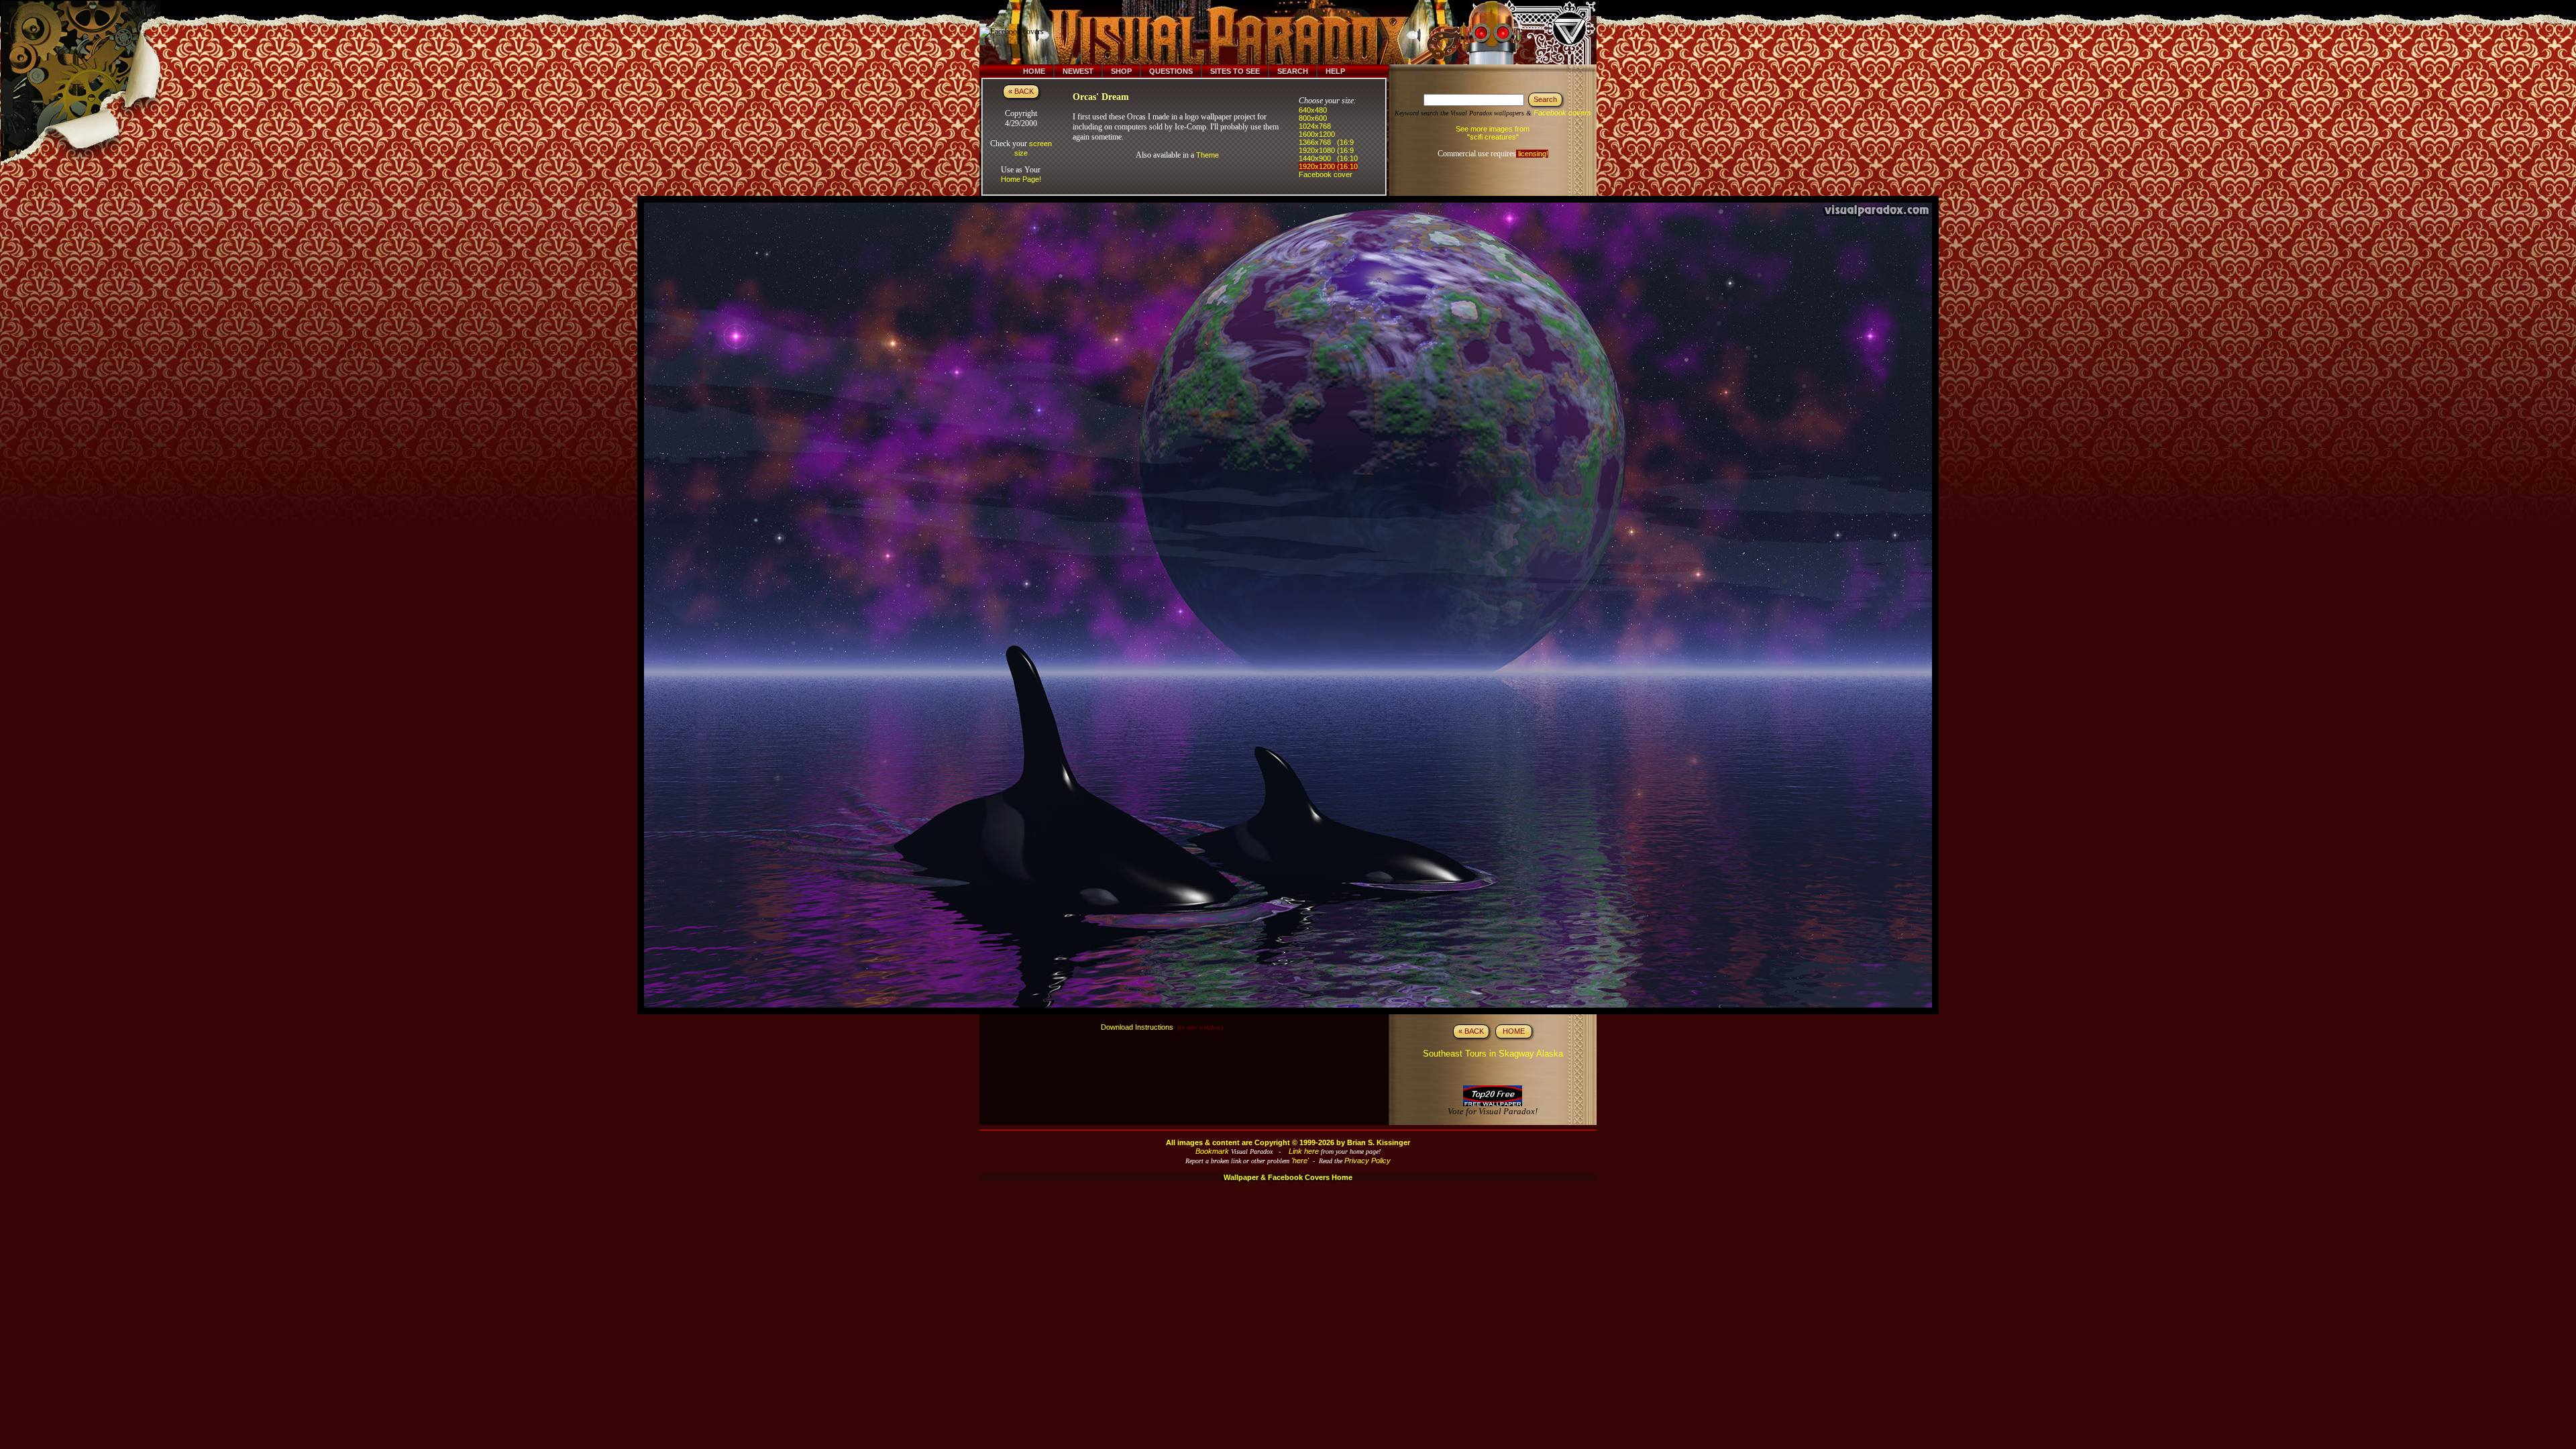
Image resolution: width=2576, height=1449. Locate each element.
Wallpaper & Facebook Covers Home (1288, 1177)
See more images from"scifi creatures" (1493, 133)
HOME (1514, 1031)
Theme (1207, 155)
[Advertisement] (1297, 32)
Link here (1304, 1151)
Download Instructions (1137, 1027)
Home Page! (1021, 179)
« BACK (1021, 91)
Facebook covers (1562, 113)
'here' (1300, 1161)
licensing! (1532, 154)
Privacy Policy (1367, 1161)
